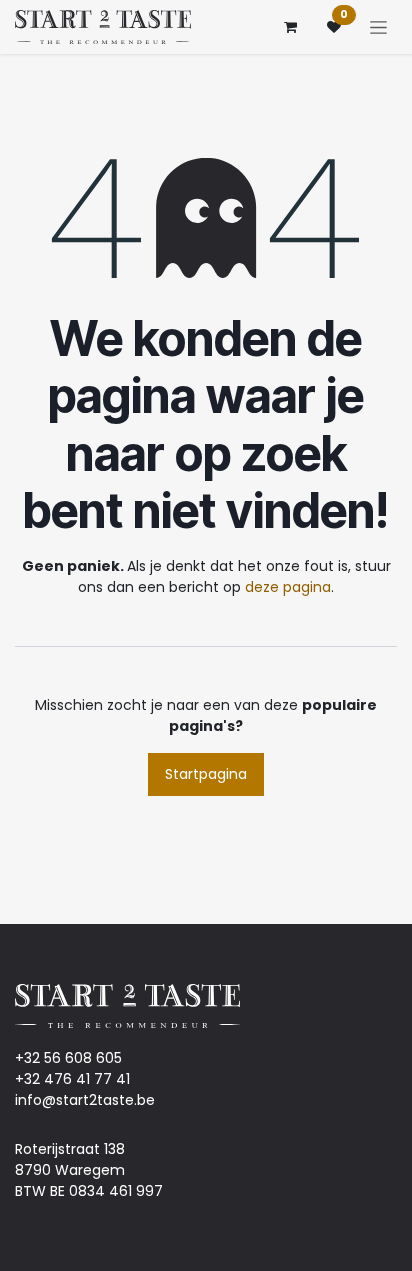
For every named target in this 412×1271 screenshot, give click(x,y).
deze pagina (288, 587)
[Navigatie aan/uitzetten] (378, 27)
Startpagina (206, 774)
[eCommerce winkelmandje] (290, 27)
